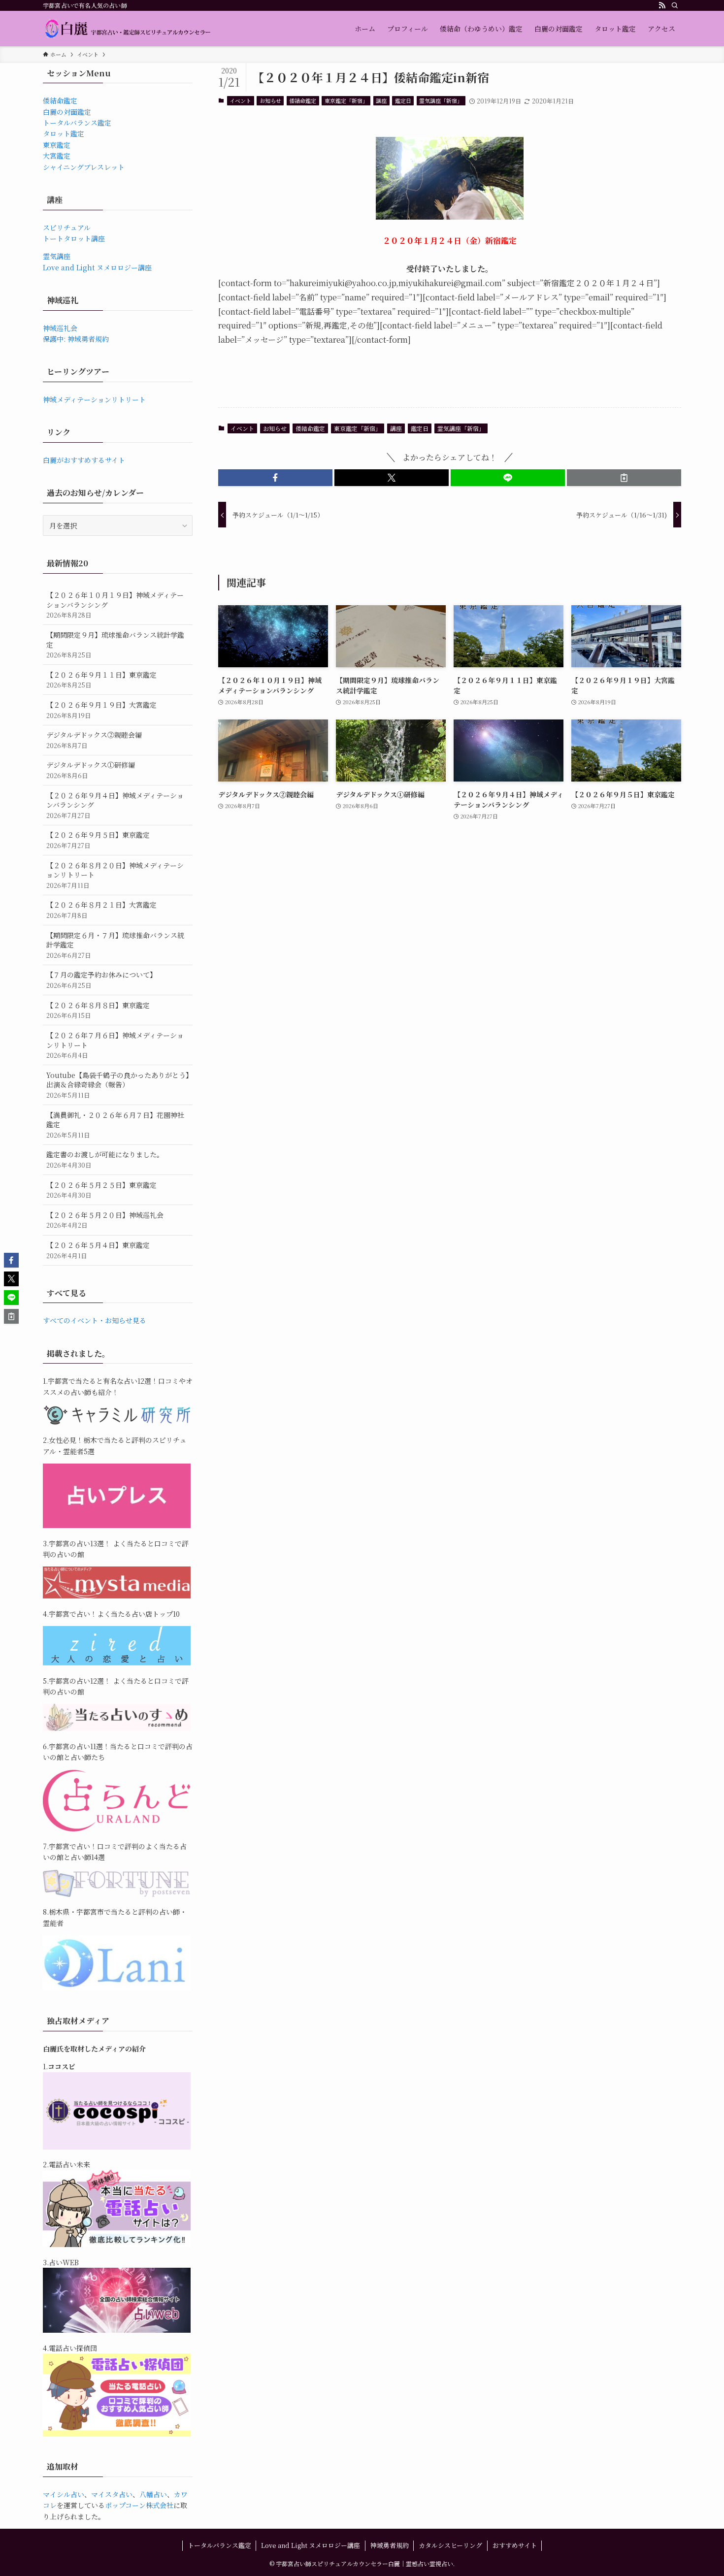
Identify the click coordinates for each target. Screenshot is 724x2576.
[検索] (675, 5)
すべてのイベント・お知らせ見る (95, 1320)
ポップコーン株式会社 (139, 2505)
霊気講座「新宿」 (441, 100)
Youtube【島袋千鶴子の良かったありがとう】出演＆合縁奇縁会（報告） (118, 1085)
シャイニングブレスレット (84, 167)
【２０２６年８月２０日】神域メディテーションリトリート (115, 875)
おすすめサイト (515, 2545)
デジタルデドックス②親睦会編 (94, 740)
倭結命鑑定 (303, 100)
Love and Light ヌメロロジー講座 (97, 267)
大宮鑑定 (57, 156)
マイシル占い (64, 2494)
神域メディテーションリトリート (94, 399)
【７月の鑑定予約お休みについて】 (101, 980)
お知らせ (270, 100)
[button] (275, 478)
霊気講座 (57, 256)
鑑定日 (403, 100)
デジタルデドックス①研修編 (91, 770)
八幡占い (153, 2494)
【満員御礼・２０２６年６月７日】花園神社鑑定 (115, 1125)
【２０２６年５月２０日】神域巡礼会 (105, 1220)
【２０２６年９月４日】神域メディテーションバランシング (115, 805)
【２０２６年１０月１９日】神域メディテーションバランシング (115, 605)
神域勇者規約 (390, 2545)
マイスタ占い (112, 2494)
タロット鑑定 (64, 133)
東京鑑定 (57, 145)
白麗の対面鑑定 (67, 112)
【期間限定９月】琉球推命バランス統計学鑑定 (115, 645)
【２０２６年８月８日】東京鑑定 (98, 1010)
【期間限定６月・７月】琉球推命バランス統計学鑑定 (115, 945)
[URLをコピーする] (624, 478)
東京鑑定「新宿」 (346, 100)
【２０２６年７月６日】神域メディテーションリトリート (115, 1045)
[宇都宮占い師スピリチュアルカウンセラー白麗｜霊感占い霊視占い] (127, 29)
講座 (381, 100)
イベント (240, 100)
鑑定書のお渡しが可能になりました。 (105, 1159)
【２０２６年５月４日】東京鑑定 (98, 1250)
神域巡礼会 (60, 328)
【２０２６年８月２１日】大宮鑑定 (101, 910)
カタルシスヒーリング (450, 2545)
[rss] (662, 5)
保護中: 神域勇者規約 (76, 339)
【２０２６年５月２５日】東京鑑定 (101, 1190)
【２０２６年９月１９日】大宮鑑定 (101, 710)
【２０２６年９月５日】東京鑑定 (98, 840)
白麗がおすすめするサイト (84, 460)
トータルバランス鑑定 (77, 123)
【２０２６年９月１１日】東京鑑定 (101, 680)
